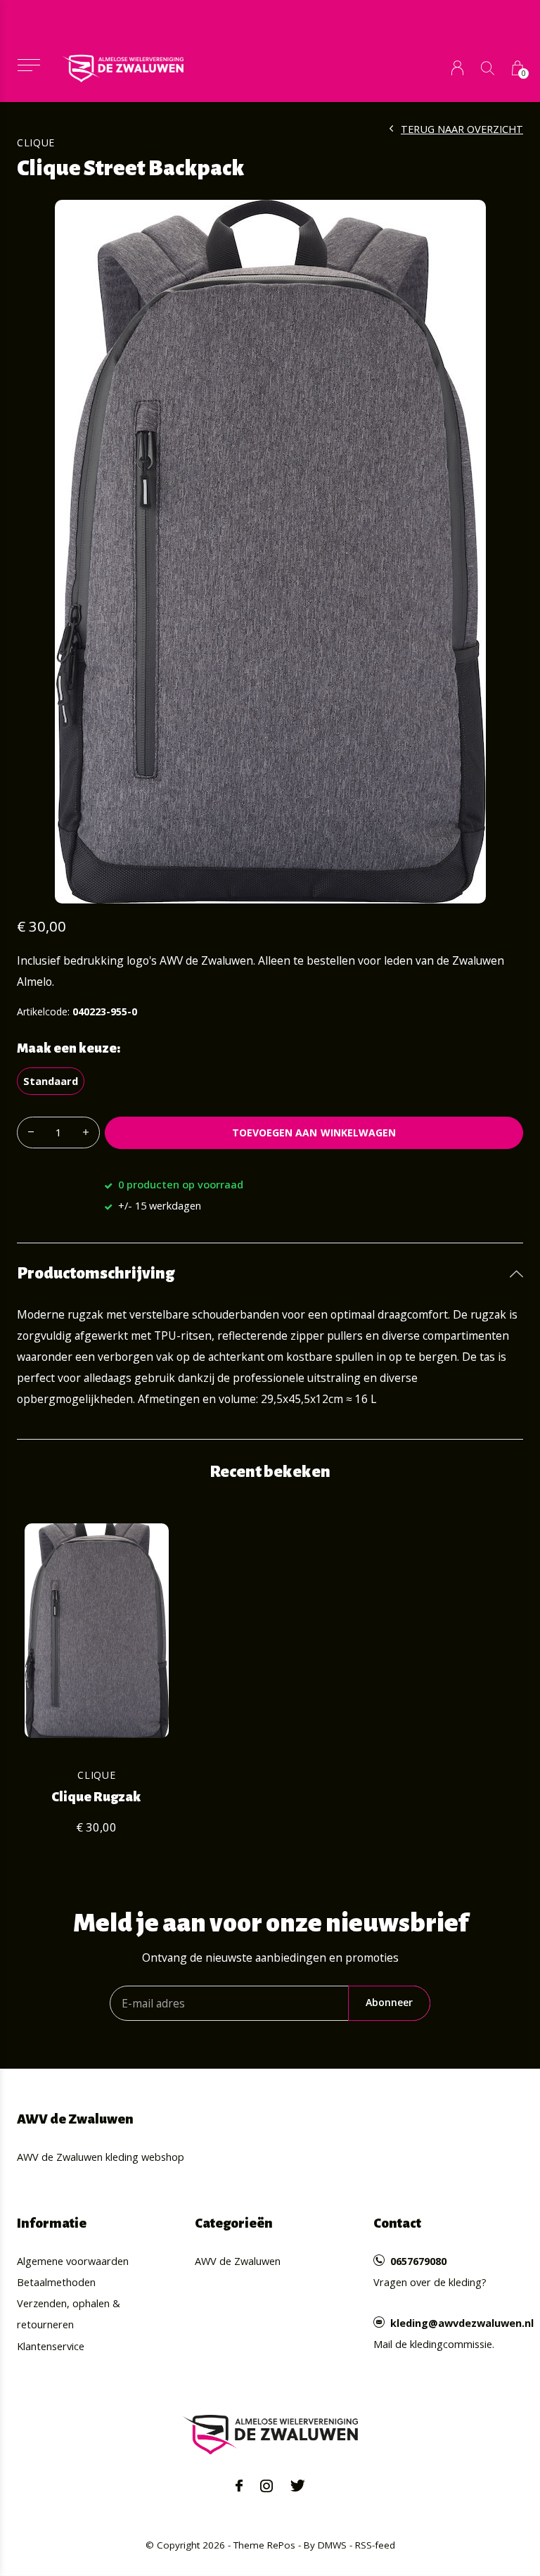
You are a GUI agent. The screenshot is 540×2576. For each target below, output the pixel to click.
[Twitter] (298, 2486)
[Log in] (457, 68)
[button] (28, 65)
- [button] (31, 1132)
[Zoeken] (488, 68)
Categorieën (234, 2223)
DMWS (332, 2545)
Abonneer (389, 2002)
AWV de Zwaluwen (238, 2261)
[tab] (270, 1274)
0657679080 (418, 2261)
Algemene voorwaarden (73, 2261)
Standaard (51, 1081)
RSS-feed (375, 2545)
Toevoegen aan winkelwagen (314, 1132)
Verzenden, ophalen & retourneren (69, 2314)
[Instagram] (266, 2486)
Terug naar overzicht (462, 129)
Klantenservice (51, 2346)
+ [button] (86, 1132)
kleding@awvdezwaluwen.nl (462, 2323)
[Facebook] (239, 2486)
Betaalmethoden (56, 2282)
